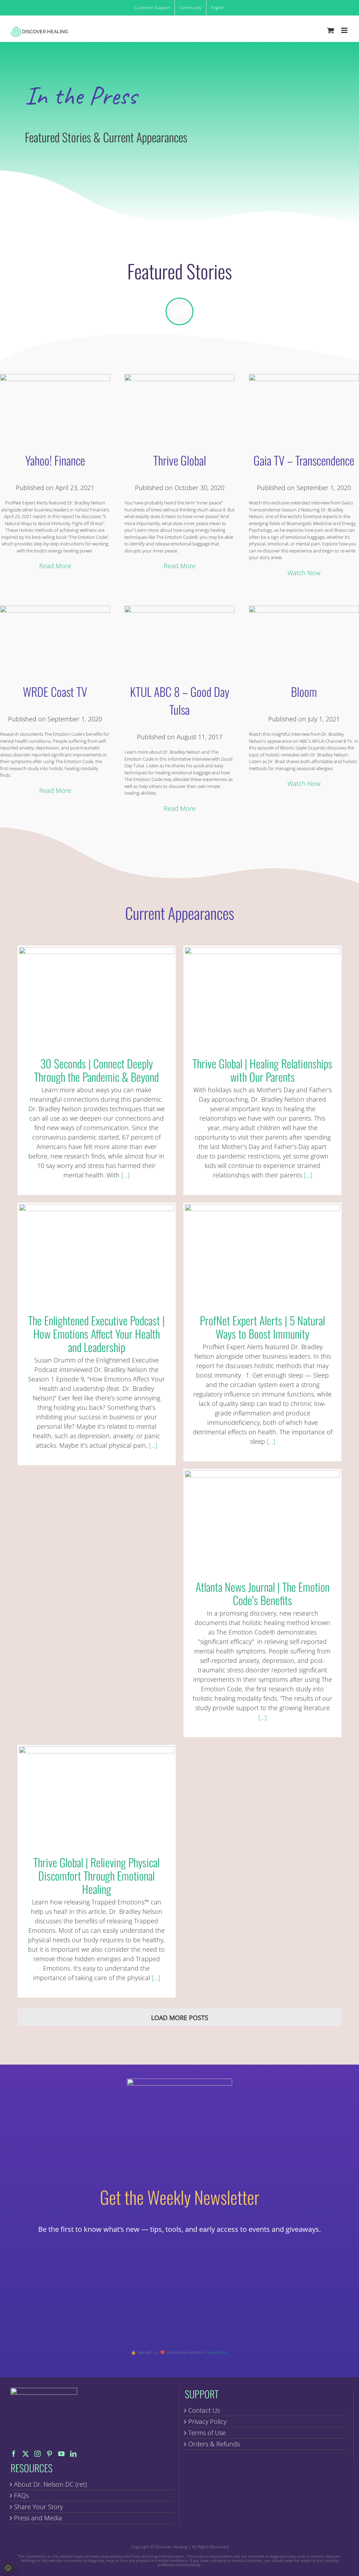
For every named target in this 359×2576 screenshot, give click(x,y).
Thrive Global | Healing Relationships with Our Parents (262, 996)
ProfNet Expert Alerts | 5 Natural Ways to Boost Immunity (262, 1253)
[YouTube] (61, 2454)
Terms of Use (207, 2433)
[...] (125, 1175)
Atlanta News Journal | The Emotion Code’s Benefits (262, 1519)
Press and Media (38, 2518)
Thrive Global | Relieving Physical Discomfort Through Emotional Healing (97, 1795)
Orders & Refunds (214, 2444)
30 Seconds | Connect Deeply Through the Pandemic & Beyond (97, 996)
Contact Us (204, 2410)
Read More (55, 566)
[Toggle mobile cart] (331, 30)
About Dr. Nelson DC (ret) (50, 2484)
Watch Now (304, 573)
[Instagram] (38, 2454)
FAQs (21, 2495)
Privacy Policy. (217, 2352)
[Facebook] (14, 2454)
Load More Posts (180, 2018)
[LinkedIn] (73, 2454)
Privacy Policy (207, 2421)
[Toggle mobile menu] (345, 30)
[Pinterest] (49, 2454)
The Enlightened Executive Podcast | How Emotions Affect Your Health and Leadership (97, 1253)
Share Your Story (38, 2507)
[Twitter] (26, 2454)
